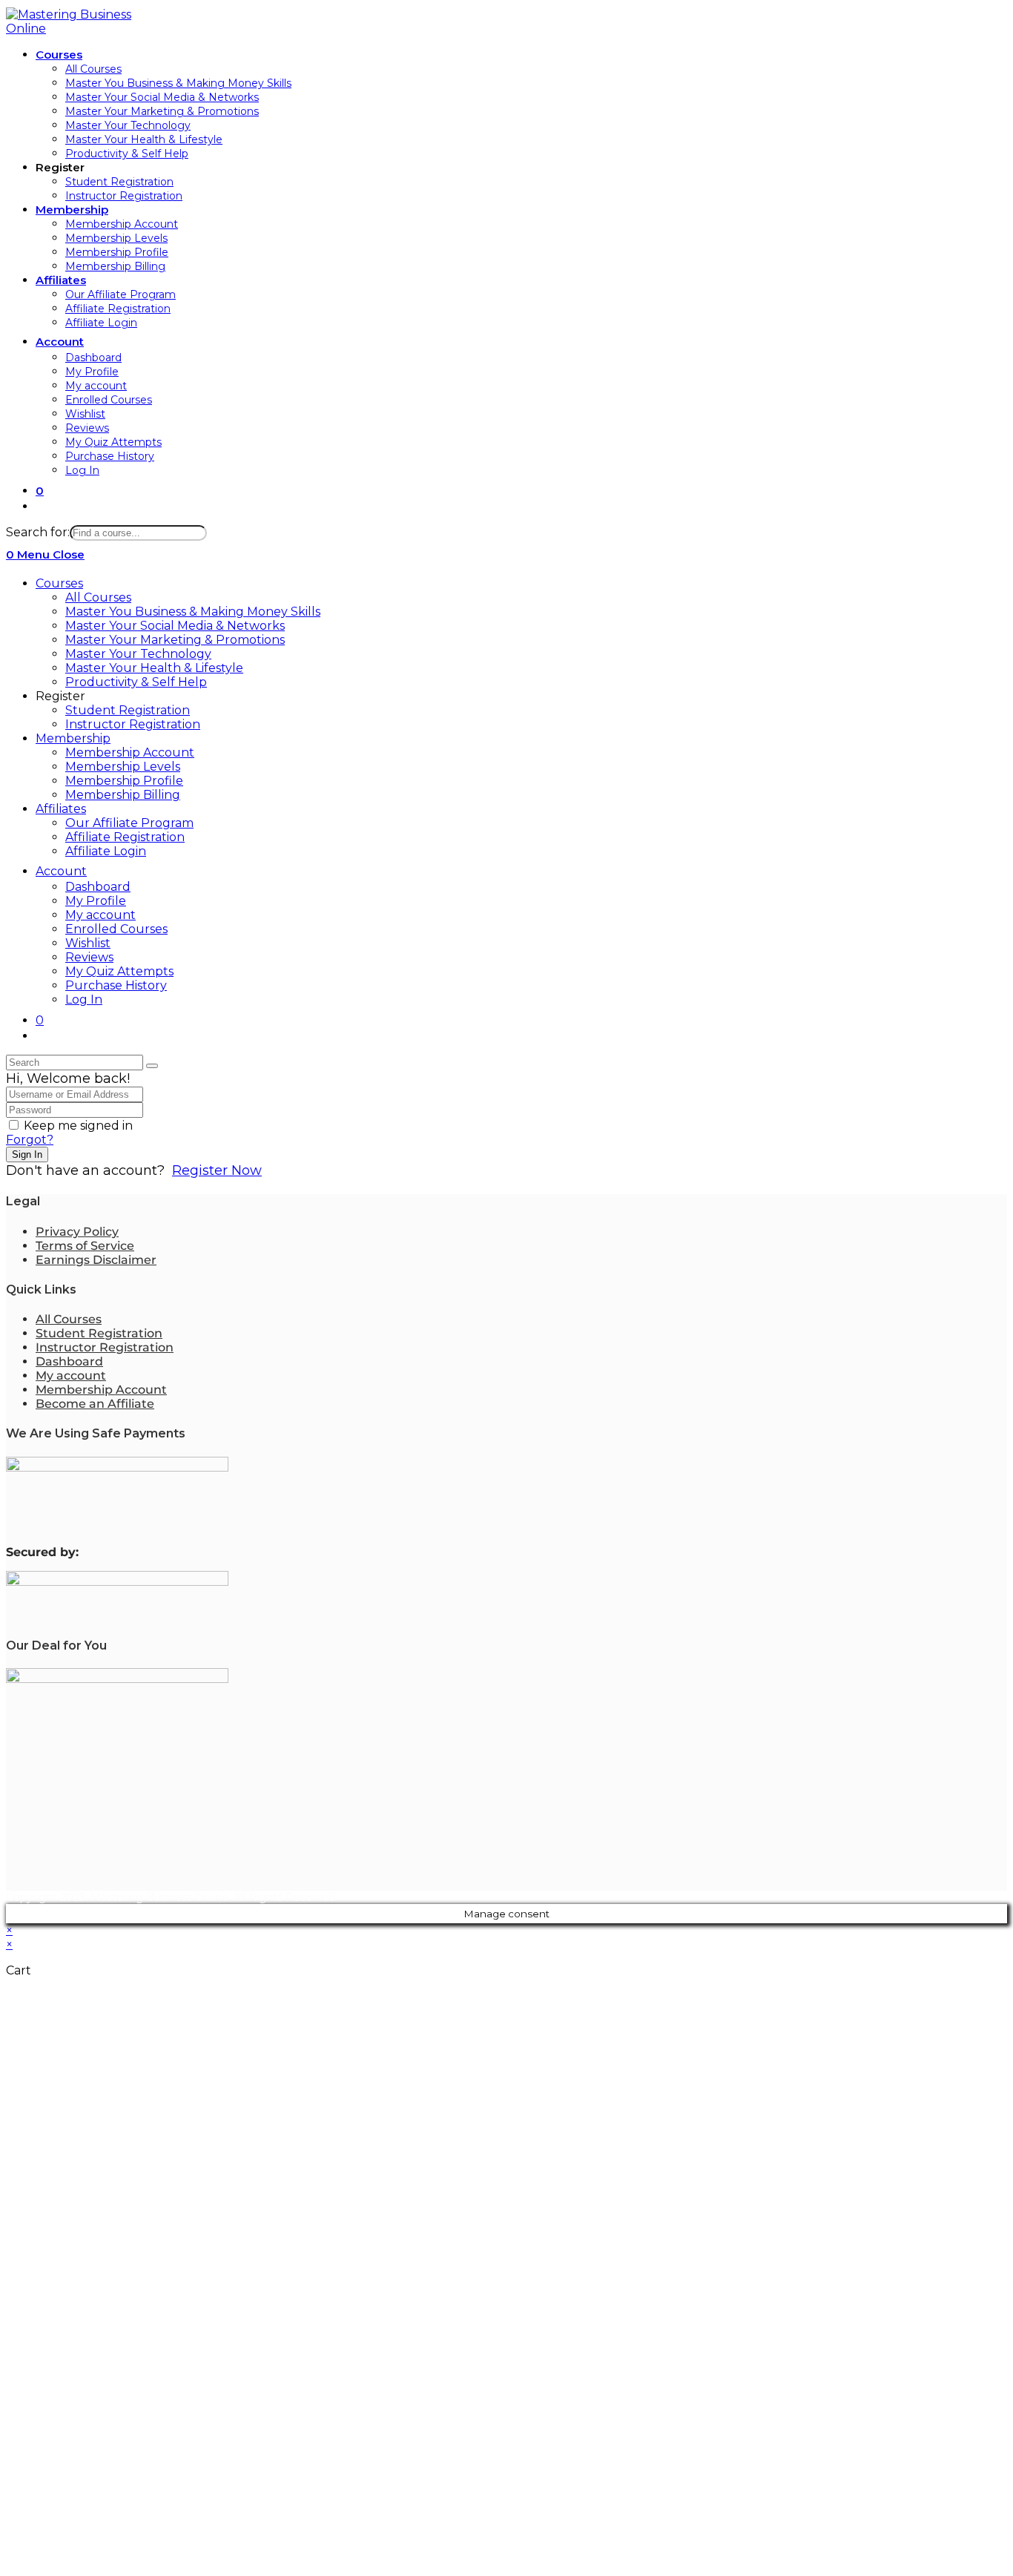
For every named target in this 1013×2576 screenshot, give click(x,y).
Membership (73, 738)
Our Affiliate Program (129, 823)
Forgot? (30, 1140)
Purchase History (116, 985)
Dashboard (98, 887)
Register (60, 696)
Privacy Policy (77, 1232)
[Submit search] (152, 1066)
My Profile (96, 901)
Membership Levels (123, 767)
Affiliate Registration (125, 837)
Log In (84, 999)
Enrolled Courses (116, 929)
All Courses (98, 597)
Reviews (89, 957)
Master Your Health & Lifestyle (154, 668)
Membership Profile (124, 781)
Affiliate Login (106, 851)
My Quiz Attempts (119, 971)
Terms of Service (85, 1246)
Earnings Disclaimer (96, 1260)
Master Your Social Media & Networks (175, 626)
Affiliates (61, 809)
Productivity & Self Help (136, 682)
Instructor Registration (133, 724)
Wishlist (88, 943)
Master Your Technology (138, 654)
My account (100, 915)
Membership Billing (123, 795)
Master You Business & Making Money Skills (193, 612)
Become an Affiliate (95, 1404)
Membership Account (130, 752)
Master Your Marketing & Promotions (175, 640)
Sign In (27, 1154)
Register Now (217, 1170)
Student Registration (128, 710)
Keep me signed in (78, 1126)
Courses (59, 583)
